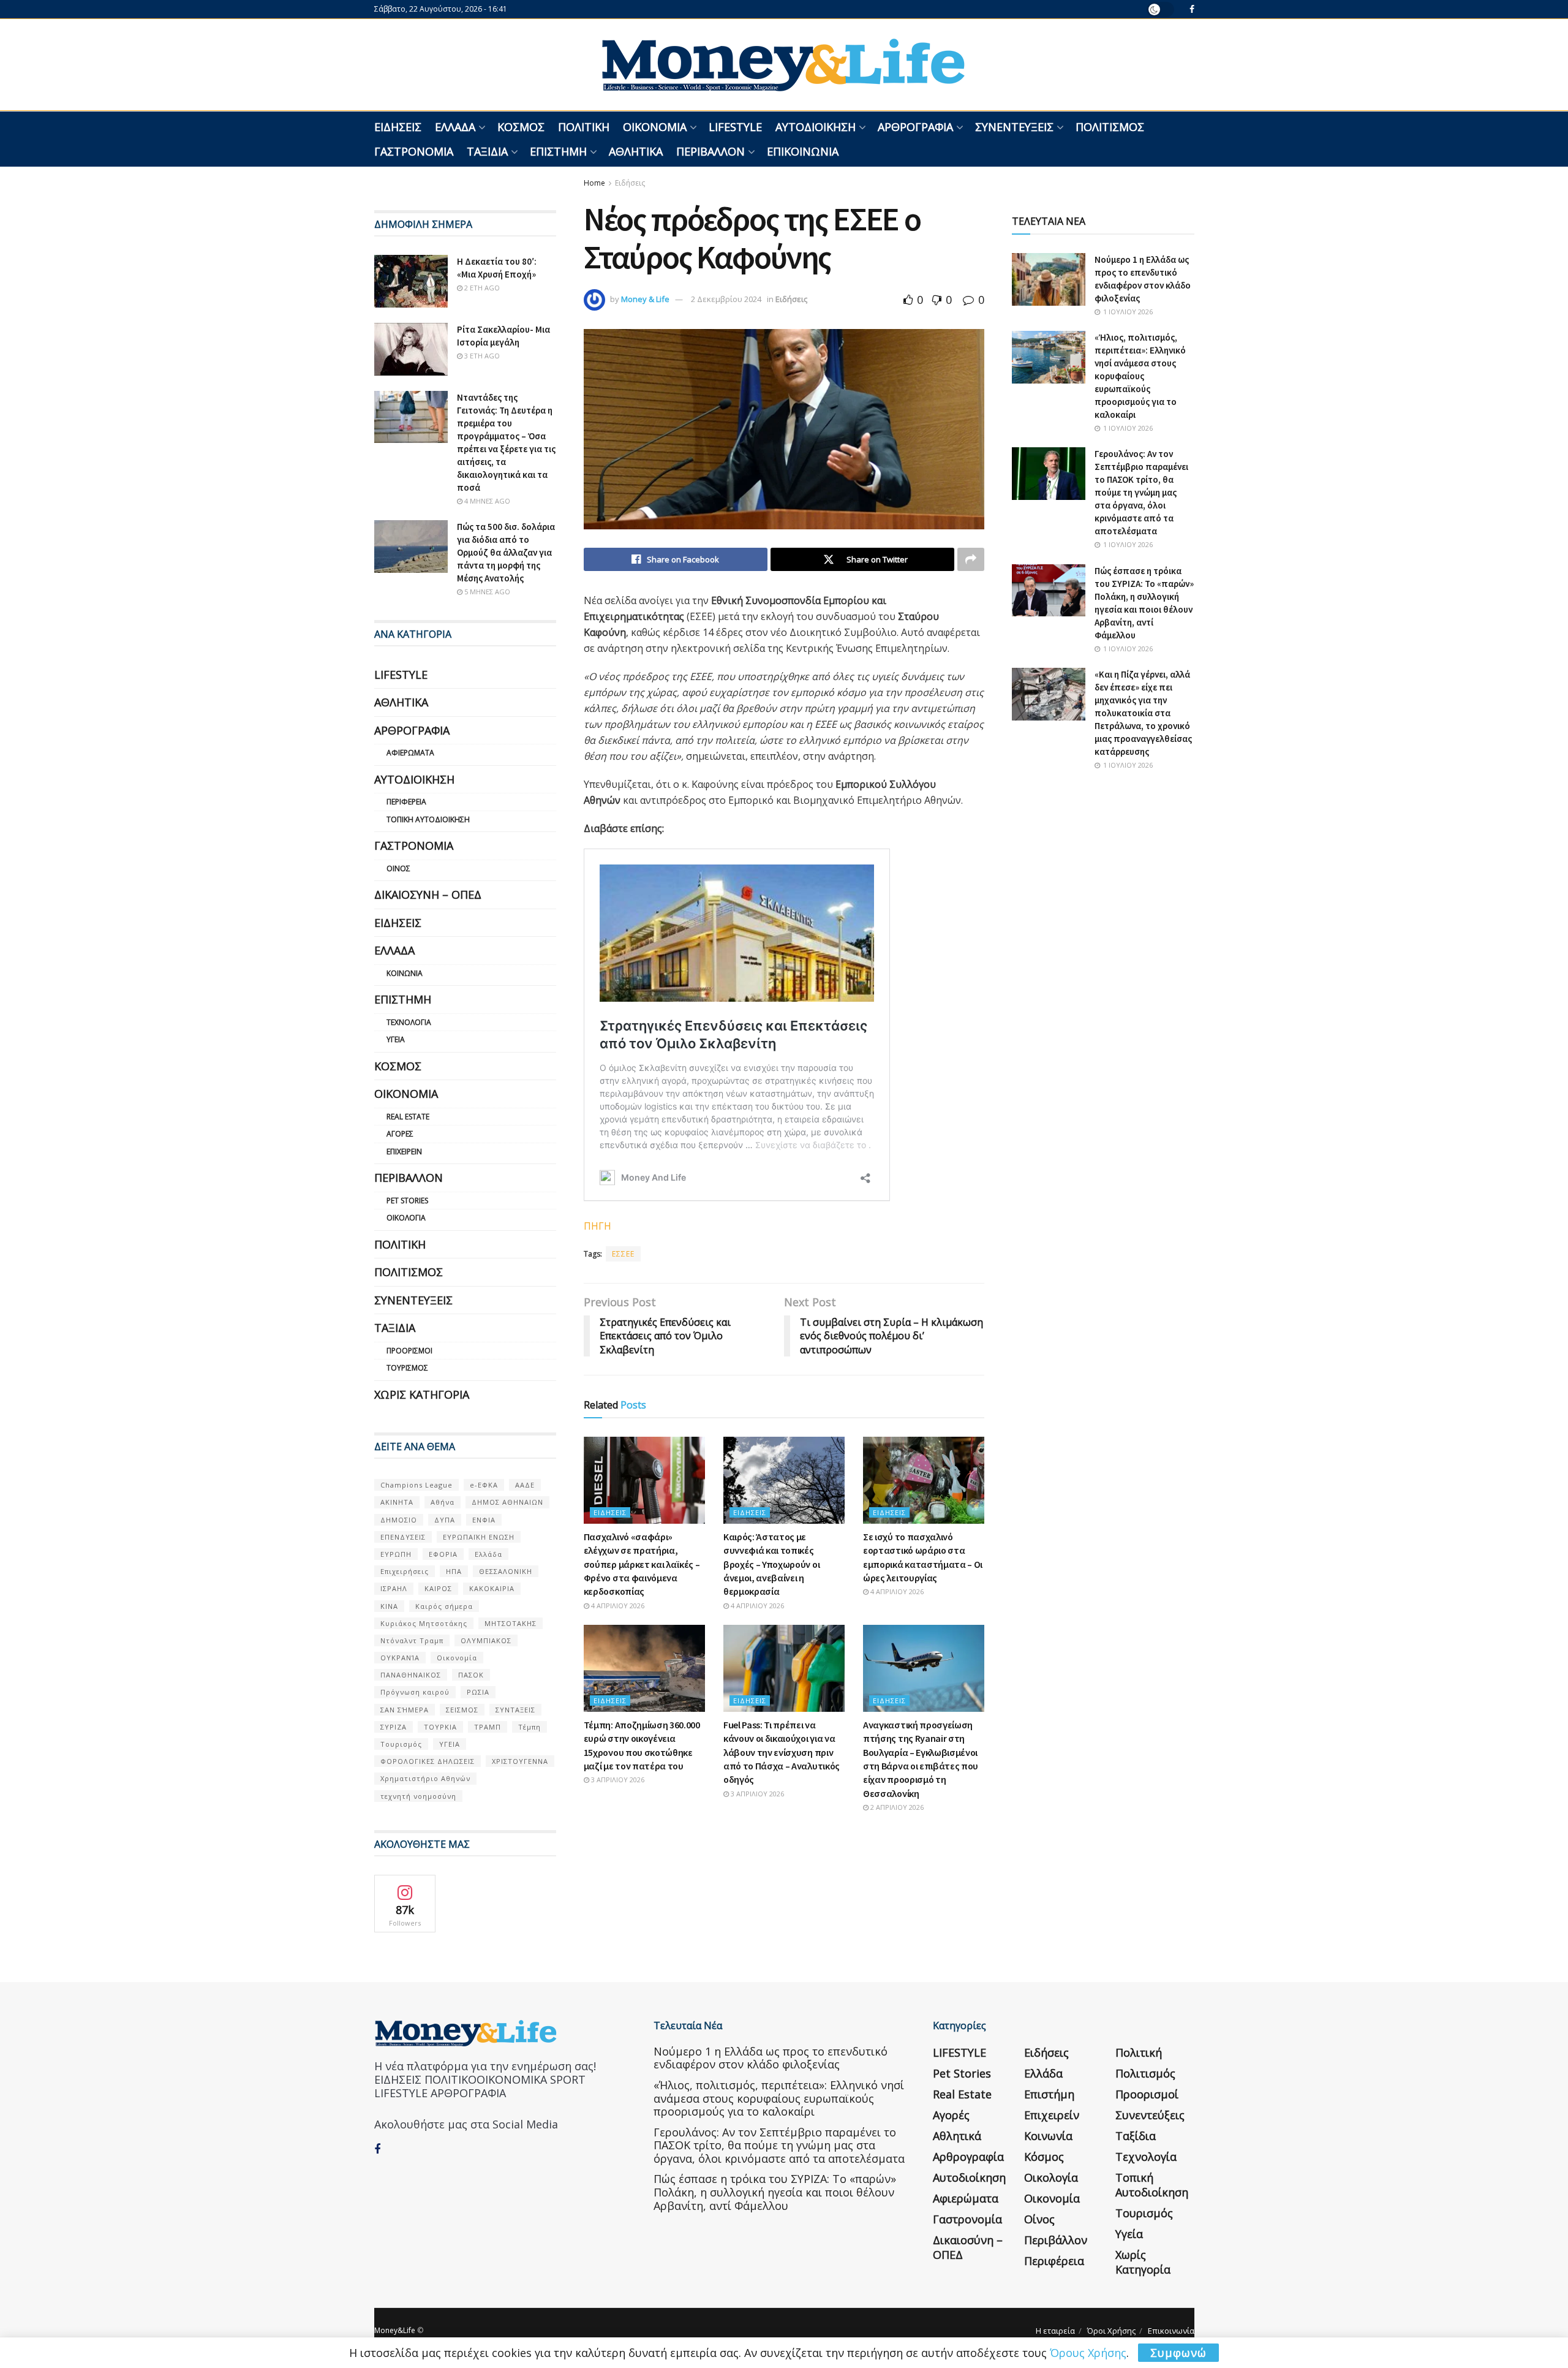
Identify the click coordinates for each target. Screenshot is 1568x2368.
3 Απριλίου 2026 (617, 1780)
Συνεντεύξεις (1014, 127)
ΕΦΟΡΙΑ (443, 1554)
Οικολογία (406, 1218)
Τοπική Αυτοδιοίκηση (428, 819)
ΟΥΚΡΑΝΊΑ (400, 1658)
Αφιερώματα (410, 753)
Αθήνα (443, 1502)
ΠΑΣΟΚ (471, 1675)
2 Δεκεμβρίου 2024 (726, 299)
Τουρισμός (407, 1368)
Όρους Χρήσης (1088, 2353)
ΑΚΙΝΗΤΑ (397, 1502)
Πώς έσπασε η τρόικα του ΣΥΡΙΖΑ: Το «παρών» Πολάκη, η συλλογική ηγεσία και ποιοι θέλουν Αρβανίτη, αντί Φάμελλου (775, 2192)
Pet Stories (407, 1201)
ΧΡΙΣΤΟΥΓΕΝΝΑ (520, 1761)
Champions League (417, 1485)
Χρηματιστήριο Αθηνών (425, 1778)
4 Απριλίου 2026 (617, 1606)
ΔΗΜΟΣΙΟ (399, 1520)
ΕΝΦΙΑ (484, 1520)
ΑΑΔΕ (525, 1485)
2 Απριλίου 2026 (896, 1807)
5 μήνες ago (486, 592)
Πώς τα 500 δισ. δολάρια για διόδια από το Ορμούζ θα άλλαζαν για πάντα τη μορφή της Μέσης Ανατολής (506, 552)
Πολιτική (584, 127)
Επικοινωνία (803, 151)
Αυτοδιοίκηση (816, 127)
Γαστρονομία (414, 151)
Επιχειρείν (404, 1152)
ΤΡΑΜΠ (488, 1727)
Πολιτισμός (1110, 127)
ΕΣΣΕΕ (623, 1254)
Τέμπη (530, 1727)
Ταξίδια (487, 151)
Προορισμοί (409, 1351)
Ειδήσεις (398, 127)
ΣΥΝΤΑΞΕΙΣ (515, 1710)
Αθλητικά (636, 151)
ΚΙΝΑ (389, 1606)
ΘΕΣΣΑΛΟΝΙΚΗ (506, 1571)
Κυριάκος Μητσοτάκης (424, 1623)
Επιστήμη (558, 151)
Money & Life (645, 299)
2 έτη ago (481, 288)
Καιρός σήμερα (444, 1606)
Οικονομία (655, 127)
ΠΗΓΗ (597, 1226)
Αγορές (400, 1134)
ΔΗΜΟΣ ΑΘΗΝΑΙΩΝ (507, 1502)
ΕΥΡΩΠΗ (396, 1554)
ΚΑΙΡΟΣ (438, 1588)
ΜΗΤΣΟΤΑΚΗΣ (511, 1623)
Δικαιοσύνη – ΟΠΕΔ (428, 895)
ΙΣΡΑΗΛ (394, 1588)
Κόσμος (521, 127)
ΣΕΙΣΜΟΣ (462, 1710)
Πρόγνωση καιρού (415, 1692)
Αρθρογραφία (915, 127)
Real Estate (408, 1117)
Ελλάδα (455, 127)
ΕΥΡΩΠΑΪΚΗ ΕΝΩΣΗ (479, 1537)
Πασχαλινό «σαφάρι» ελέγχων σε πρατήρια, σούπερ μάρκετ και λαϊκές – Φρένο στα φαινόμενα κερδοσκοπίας (642, 1564)
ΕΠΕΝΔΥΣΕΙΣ (403, 1537)
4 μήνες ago (486, 501)
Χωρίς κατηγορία (422, 1394)
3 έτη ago (481, 356)
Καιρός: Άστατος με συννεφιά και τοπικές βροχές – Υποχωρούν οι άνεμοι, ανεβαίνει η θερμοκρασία (771, 1564)
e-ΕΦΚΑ (484, 1485)
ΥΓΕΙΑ (450, 1744)
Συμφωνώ (1178, 2353)
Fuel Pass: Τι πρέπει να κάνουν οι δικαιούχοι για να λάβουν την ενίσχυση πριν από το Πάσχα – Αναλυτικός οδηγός (782, 1752)
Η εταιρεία (1055, 2331)
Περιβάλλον (710, 151)
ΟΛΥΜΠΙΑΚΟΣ (486, 1640)
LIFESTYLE (735, 127)
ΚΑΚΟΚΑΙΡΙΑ (492, 1588)
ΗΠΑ (454, 1571)
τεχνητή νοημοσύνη (418, 1796)
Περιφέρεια (406, 802)
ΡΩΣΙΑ (478, 1692)
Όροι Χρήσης (1111, 2331)
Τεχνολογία (409, 1022)
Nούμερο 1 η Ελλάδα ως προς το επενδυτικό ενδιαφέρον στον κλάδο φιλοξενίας (771, 2058)
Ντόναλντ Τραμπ (412, 1640)
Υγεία (396, 1039)
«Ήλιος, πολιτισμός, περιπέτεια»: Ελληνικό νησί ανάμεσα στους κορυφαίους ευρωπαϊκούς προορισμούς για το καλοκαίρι (1140, 376)
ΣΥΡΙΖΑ (394, 1727)
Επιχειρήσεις (405, 1571)
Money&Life (395, 2330)
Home (594, 183)
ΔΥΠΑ (445, 1520)
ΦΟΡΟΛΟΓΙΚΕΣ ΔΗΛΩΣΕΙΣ (428, 1761)
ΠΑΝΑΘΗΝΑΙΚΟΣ (411, 1675)
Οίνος (398, 868)
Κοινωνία (405, 973)
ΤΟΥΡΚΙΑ (440, 1727)
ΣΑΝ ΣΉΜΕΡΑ (405, 1710)
